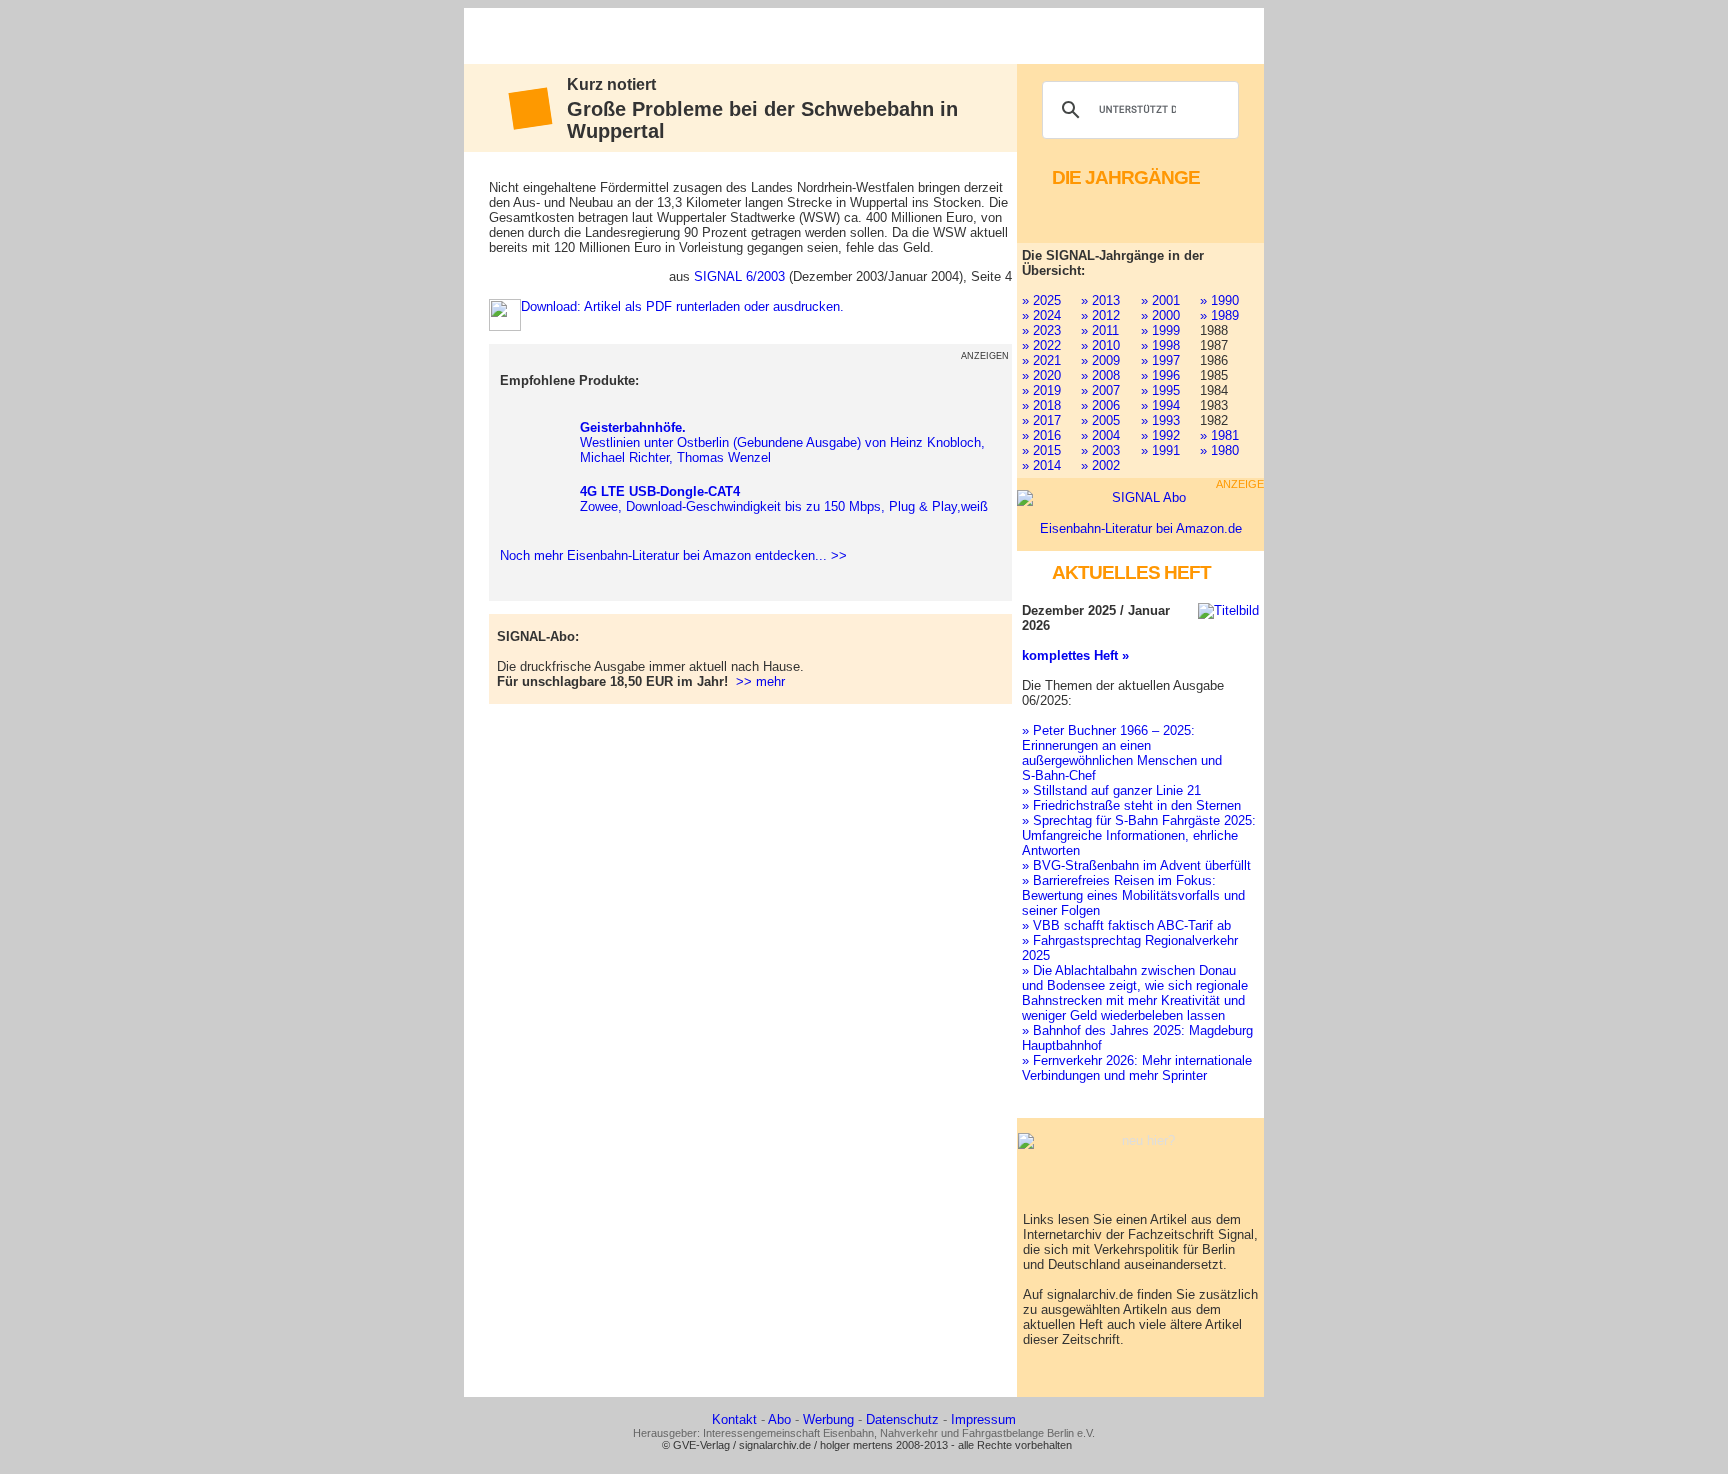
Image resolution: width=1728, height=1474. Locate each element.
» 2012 (1100, 315)
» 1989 (1219, 315)
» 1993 (1160, 420)
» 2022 (1041, 345)
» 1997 (1160, 360)
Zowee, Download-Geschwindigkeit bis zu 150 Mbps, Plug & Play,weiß (784, 499)
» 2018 (1041, 405)
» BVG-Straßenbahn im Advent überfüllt (1136, 865)
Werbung (828, 1419)
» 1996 (1160, 375)
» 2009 (1100, 360)
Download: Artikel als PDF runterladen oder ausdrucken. (682, 306)
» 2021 (1041, 360)
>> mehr (760, 681)
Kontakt (734, 1419)
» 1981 (1219, 435)
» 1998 (1160, 345)
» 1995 (1160, 390)
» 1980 (1219, 450)
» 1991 (1160, 450)
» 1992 (1160, 435)
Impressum (983, 1419)
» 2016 (1041, 435)
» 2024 (1041, 315)
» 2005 (1100, 420)
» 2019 (1041, 390)
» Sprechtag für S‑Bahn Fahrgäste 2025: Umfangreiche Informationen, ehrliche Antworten (1139, 835)
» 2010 (1100, 345)
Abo (779, 1419)
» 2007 (1100, 390)
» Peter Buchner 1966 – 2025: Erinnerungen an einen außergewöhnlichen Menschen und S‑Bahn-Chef (1122, 753)
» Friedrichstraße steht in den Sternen (1131, 805)
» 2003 (1100, 450)
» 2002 (1100, 465)
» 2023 (1041, 330)
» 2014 (1041, 465)
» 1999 (1160, 330)
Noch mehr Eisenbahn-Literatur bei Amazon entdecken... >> (669, 555)
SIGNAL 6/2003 (739, 276)
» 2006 (1100, 405)
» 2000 (1160, 315)
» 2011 (1100, 330)
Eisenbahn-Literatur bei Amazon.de (1141, 528)
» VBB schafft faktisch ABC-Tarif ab (1126, 925)
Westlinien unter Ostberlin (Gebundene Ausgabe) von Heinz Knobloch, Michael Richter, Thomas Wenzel (782, 442)
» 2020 (1041, 375)
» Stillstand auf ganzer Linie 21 (1111, 790)
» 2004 (1100, 435)
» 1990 (1219, 300)
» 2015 (1041, 450)
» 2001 (1160, 300)
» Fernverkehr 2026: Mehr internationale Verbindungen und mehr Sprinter (1137, 1068)
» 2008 (1100, 375)
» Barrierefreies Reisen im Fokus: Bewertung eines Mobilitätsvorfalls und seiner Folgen (1133, 895)
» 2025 (1041, 300)
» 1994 (1160, 405)
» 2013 (1100, 300)
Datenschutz (902, 1419)
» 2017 (1041, 420)
